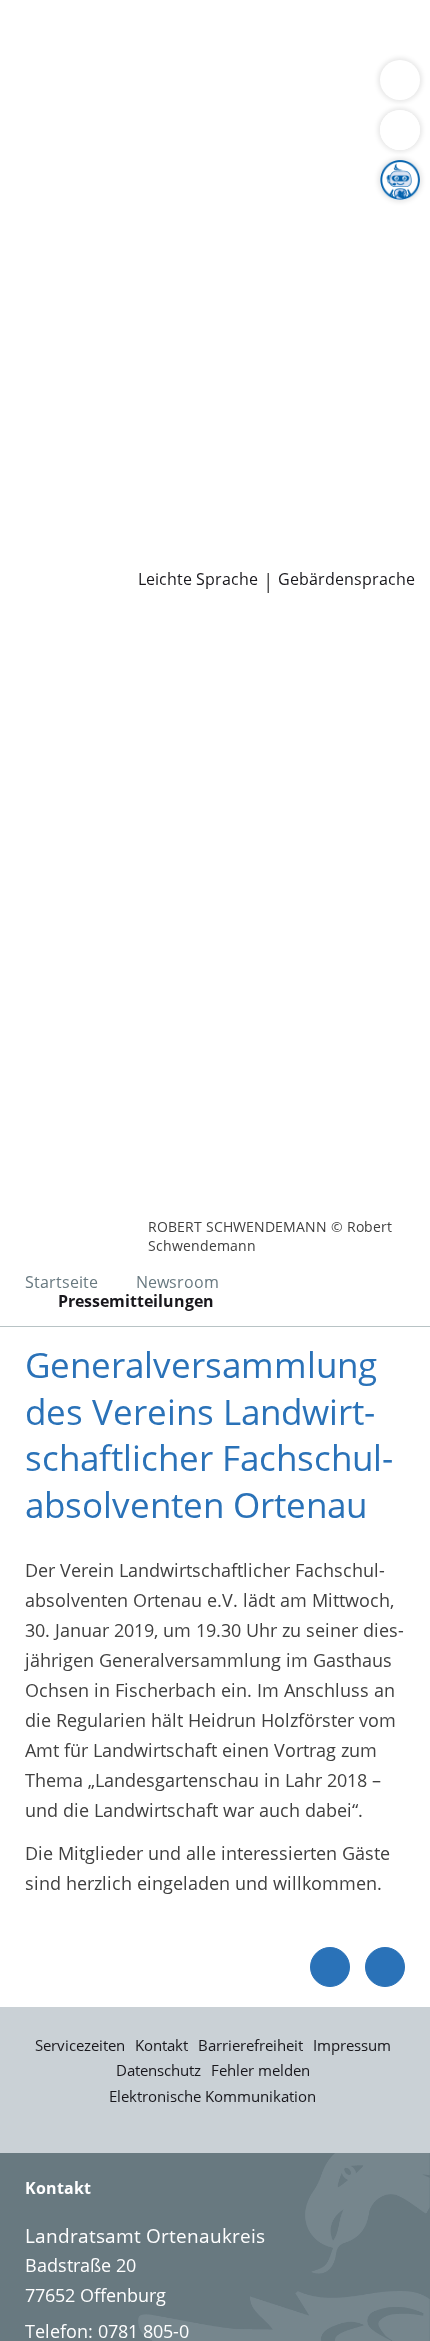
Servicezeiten (80, 2045)
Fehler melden (260, 2070)
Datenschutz (158, 2070)
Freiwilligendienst (255, 473)
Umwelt (47, 114)
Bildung (333, 218)
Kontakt (161, 2045)
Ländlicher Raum (207, 243)
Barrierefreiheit (250, 2045)
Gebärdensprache (346, 579)
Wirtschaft (245, 89)
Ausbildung (327, 447)
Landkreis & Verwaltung (99, 167)
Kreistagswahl (73, 396)
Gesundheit (341, 89)
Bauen (42, 38)
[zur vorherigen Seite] (330, 1967)
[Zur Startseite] (70, 647)
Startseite (61, 1282)
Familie (45, 64)
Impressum (352, 2045)
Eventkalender (215, 447)
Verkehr (339, 38)
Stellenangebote (83, 447)
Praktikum (133, 473)
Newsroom (46, 524)
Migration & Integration (179, 64)
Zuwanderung (73, 243)
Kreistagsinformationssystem (138, 370)
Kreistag (34, 345)
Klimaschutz (334, 243)
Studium (50, 473)
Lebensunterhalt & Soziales (188, 38)
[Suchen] (400, 130)
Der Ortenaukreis (87, 192)
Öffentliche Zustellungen (286, 550)
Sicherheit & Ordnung (106, 89)
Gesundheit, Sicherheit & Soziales (155, 218)
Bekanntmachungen (194, 268)
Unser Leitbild (73, 498)
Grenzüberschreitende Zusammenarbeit (183, 319)
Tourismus (60, 268)
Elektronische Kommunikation (212, 2096)
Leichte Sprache (198, 579)
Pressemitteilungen (96, 550)
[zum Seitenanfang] (385, 1967)
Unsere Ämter (58, 141)
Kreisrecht (308, 370)
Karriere (33, 422)
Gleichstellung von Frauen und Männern (184, 293)
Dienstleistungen (71, 13)
